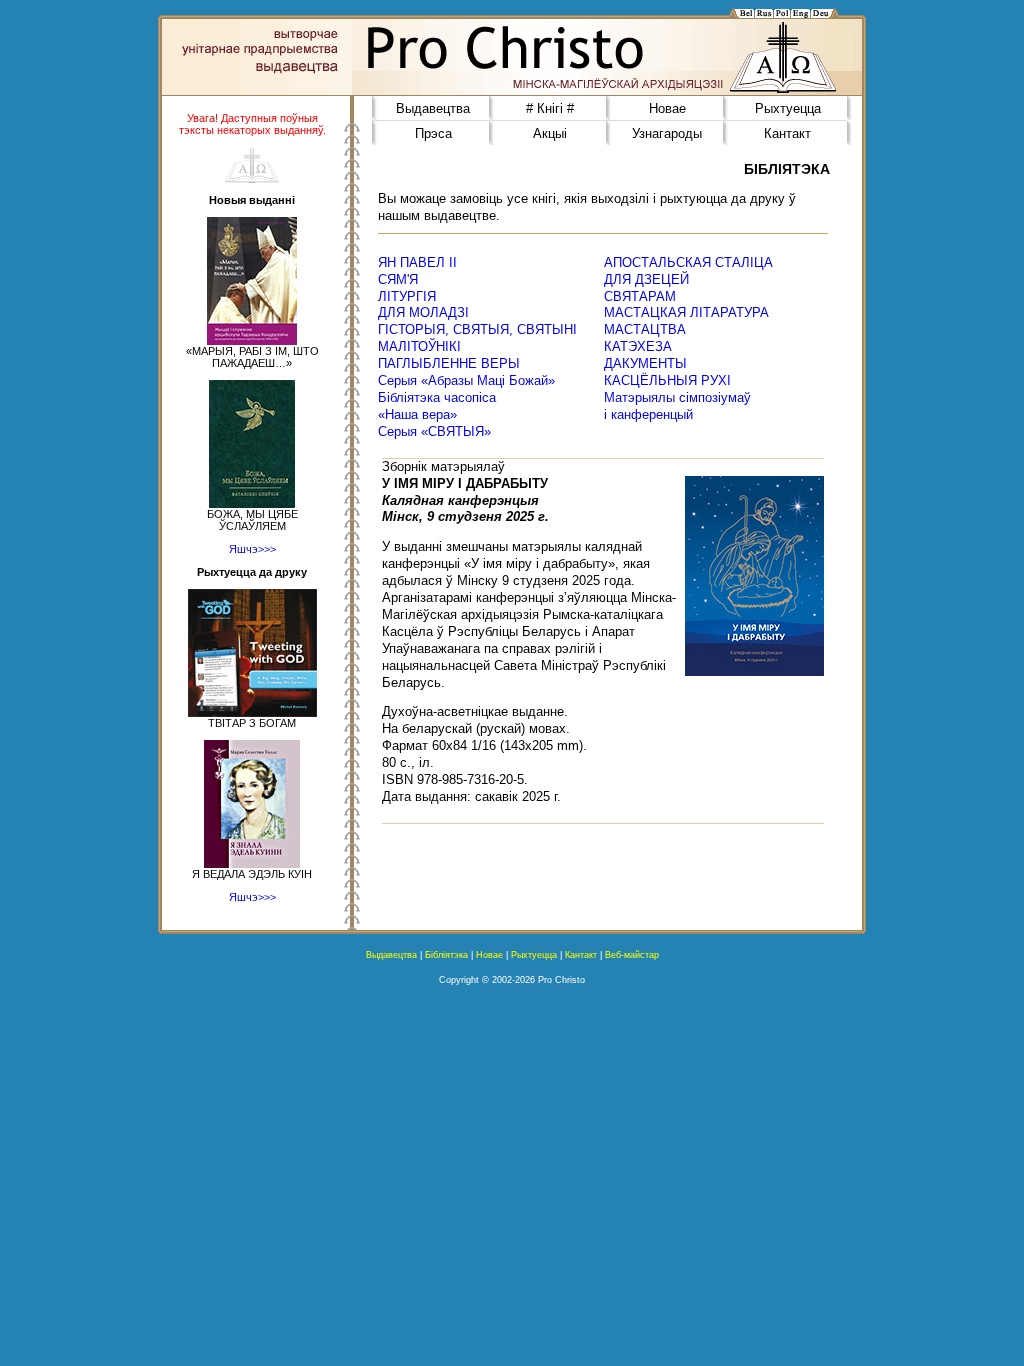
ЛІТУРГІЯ (407, 296)
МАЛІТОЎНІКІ (419, 346)
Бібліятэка (446, 955)
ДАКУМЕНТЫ (645, 363)
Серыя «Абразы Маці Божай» (466, 380)
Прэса (433, 133)
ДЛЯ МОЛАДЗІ (423, 312)
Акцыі (550, 133)
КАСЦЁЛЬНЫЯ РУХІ (667, 380)
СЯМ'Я (398, 279)
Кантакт (787, 133)
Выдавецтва (433, 108)
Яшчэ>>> (252, 549)
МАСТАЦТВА (645, 329)
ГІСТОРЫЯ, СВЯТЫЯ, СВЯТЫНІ (477, 329)
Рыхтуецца (788, 108)
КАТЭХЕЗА (638, 346)
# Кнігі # (550, 108)
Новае (667, 108)
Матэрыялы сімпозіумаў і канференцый (677, 406)
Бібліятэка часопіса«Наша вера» (437, 406)
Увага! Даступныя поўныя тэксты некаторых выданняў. (252, 124)
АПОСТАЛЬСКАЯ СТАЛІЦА (688, 262)
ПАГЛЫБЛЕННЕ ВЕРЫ (449, 363)
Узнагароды (667, 133)
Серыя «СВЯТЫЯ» (434, 431)
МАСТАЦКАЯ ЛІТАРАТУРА (686, 312)
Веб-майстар (632, 955)
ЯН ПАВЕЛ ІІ (417, 262)
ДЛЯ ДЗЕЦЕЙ (646, 279)
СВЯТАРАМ (640, 296)
